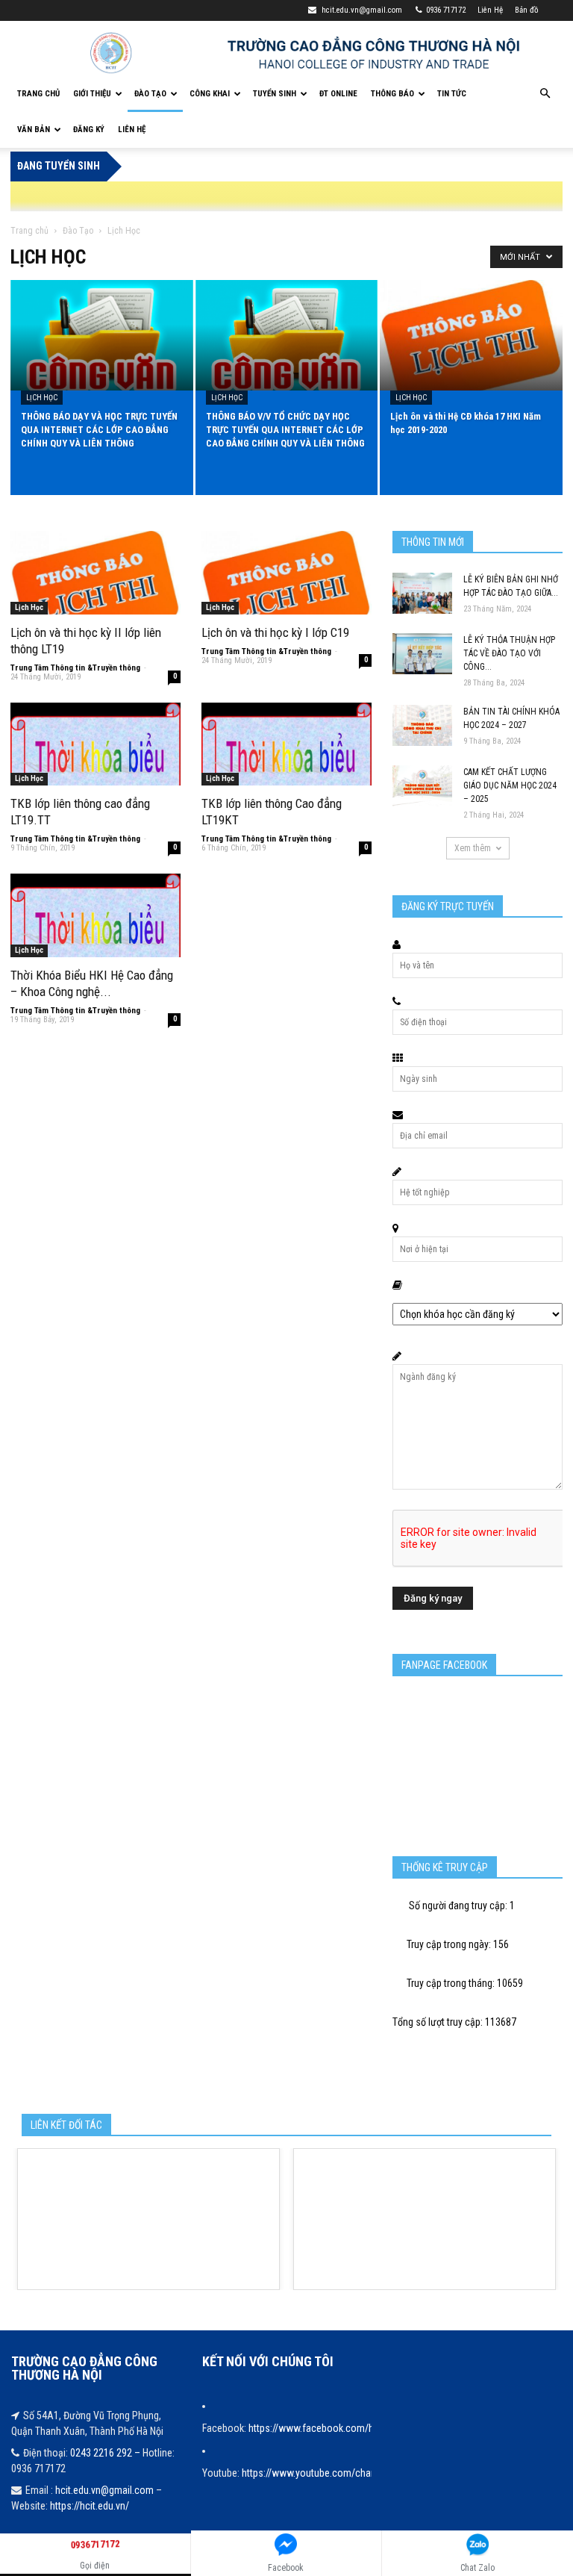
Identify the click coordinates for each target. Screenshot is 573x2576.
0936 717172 (446, 10)
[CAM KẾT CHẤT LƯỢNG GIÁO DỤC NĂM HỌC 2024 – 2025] (422, 786)
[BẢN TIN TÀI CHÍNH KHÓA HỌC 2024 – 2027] (422, 725)
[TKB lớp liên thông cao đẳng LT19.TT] (95, 744)
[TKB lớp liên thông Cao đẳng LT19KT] (286, 744)
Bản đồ (527, 10)
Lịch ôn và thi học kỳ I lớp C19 (275, 632)
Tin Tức (452, 94)
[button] (545, 94)
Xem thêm (473, 848)
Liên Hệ (490, 10)
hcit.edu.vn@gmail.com (361, 10)
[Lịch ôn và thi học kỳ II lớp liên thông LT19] (95, 573)
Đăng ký (89, 130)
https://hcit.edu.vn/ (90, 2506)
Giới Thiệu (92, 94)
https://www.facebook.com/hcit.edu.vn (331, 2428)
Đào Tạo (150, 94)
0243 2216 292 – (106, 2453)
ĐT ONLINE (338, 94)
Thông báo (392, 94)
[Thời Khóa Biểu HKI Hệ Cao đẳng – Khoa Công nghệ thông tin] (95, 915)
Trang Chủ (38, 94)
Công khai (210, 94)
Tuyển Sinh (275, 94)
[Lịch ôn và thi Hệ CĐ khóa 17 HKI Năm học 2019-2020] (471, 336)
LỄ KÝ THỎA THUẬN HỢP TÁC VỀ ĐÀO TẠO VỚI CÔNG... (509, 653)
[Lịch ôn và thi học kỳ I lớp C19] (286, 573)
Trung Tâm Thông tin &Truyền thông (75, 668)
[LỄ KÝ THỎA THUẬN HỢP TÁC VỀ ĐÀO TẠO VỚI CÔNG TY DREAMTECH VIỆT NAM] (422, 654)
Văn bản (34, 130)
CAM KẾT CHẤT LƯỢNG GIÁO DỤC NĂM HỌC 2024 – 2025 (510, 785)
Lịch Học (42, 398)
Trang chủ (29, 231)
